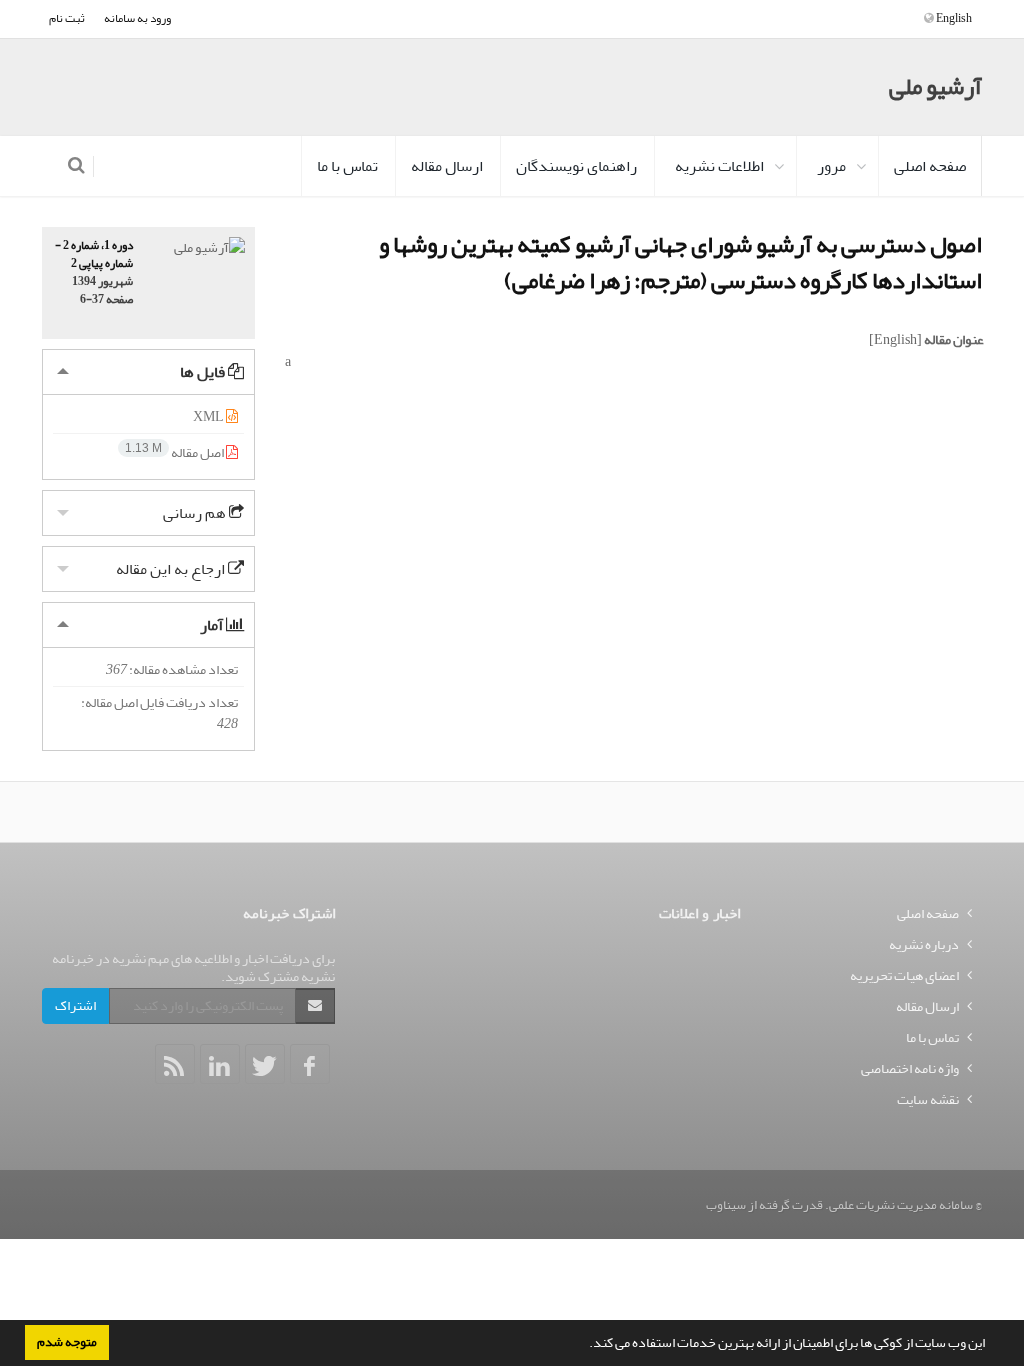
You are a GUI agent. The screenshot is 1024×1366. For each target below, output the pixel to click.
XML (209, 416)
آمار (213, 625)
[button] (584, 1345)
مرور (831, 166)
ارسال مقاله (447, 166)
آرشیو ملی (935, 86)
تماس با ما (347, 166)
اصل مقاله (175, 452)
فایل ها (204, 372)
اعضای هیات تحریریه (904, 975)
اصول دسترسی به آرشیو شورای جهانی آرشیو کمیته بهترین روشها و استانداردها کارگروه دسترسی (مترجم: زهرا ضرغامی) (680, 262)
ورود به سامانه (137, 18)
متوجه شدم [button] (67, 1342)
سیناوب (726, 1204)
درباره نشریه (924, 944)
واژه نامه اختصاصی (910, 1068)
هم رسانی (196, 513)
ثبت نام (67, 18)
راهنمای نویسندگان (576, 166)
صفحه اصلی (930, 166)
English (953, 18)
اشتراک (75, 1005)
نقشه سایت (928, 1099)
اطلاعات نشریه (719, 166)
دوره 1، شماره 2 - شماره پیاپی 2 (94, 255)
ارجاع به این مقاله (172, 569)
